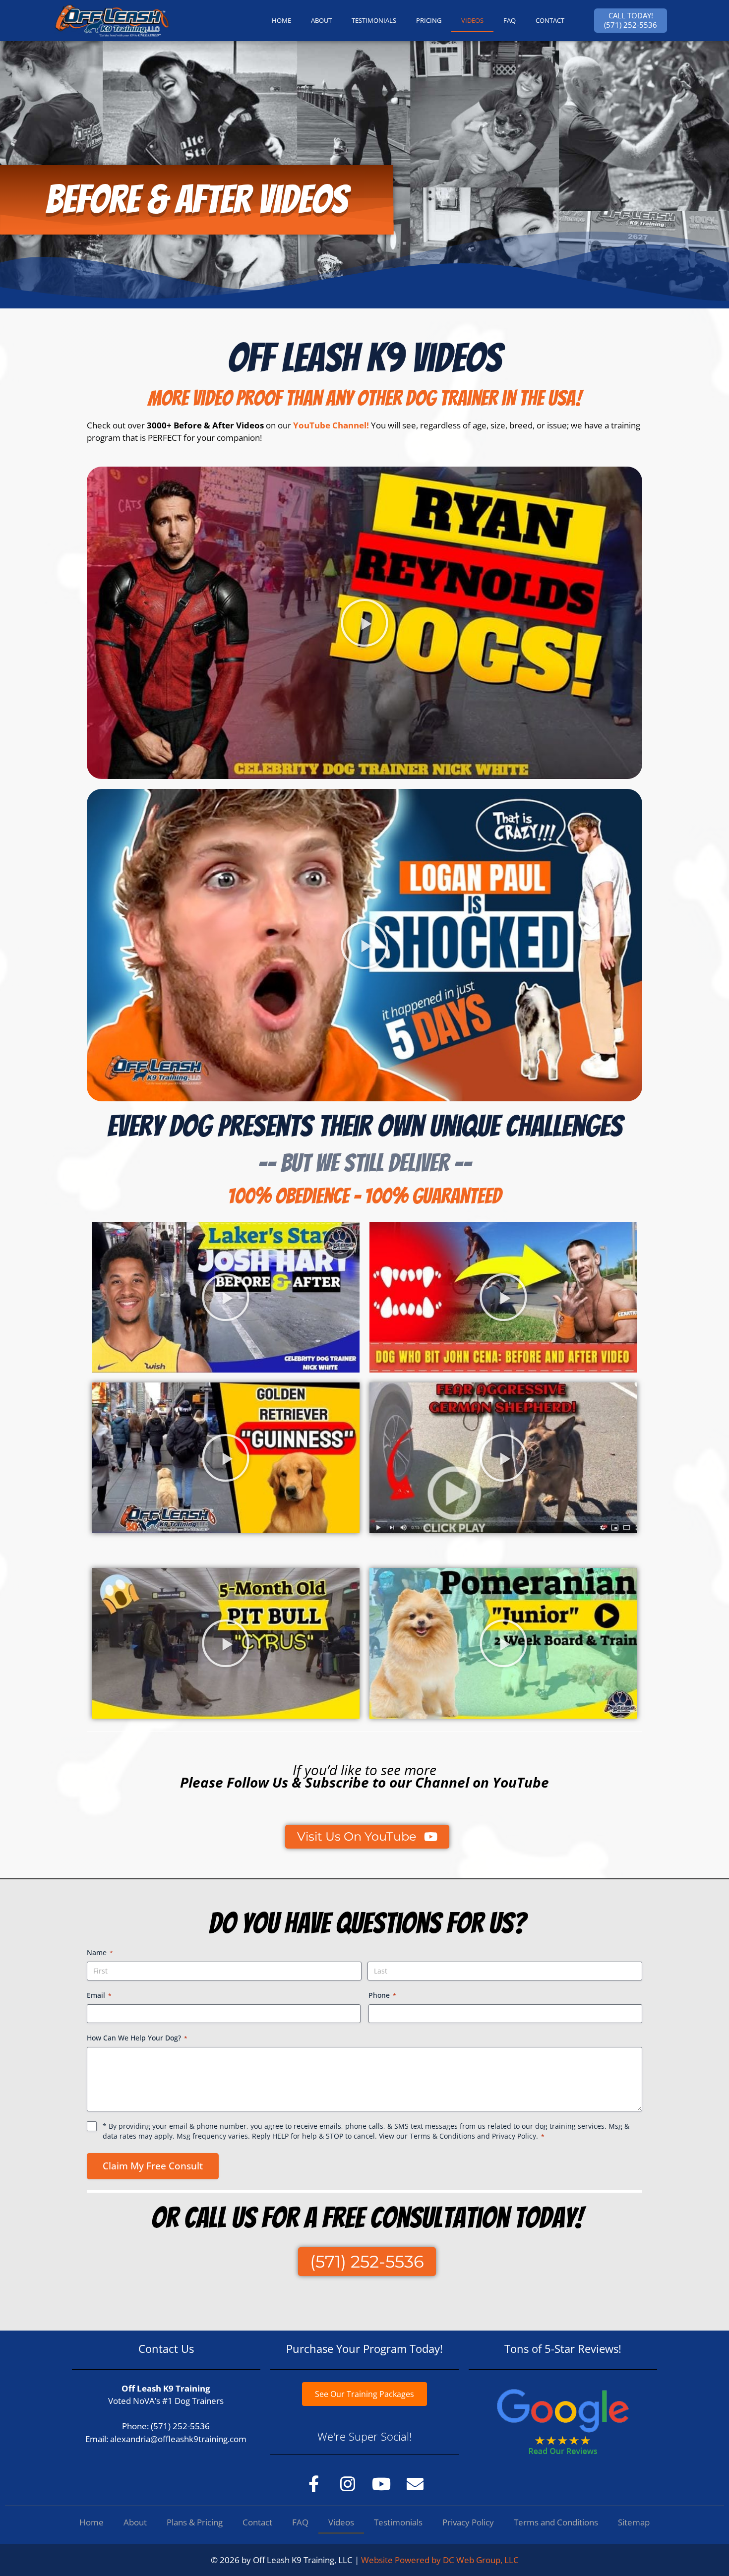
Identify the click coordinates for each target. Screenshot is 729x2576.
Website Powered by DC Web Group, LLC (440, 2560)
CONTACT (550, 20)
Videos (472, 20)
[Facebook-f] (314, 2484)
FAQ (510, 20)
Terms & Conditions (442, 2136)
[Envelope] (415, 2484)
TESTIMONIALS (374, 20)
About (135, 2522)
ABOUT (321, 20)
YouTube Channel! (331, 425)
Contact (257, 2522)
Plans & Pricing (195, 2522)
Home (91, 2522)
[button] (364, 623)
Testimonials (398, 2522)
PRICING (429, 20)
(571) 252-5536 (180, 2426)
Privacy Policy (514, 2136)
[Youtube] (381, 2484)
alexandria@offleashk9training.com (178, 2439)
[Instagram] (348, 2484)
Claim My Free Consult (153, 2166)
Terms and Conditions (556, 2522)
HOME (281, 20)
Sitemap (634, 2522)
